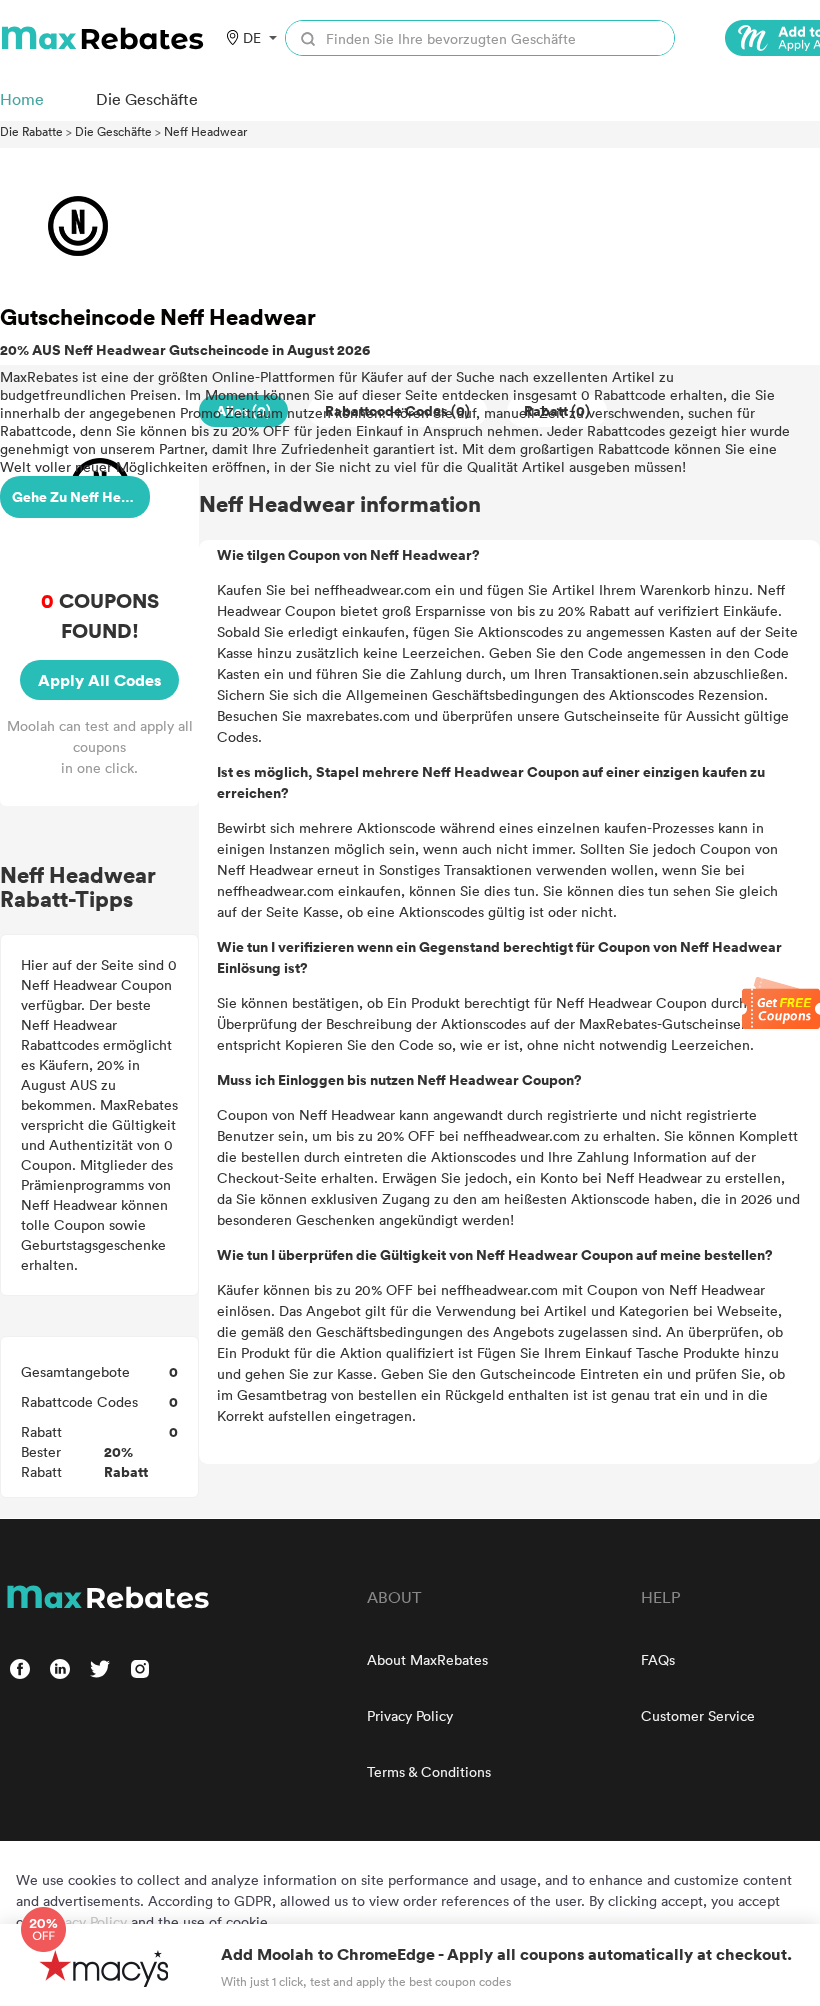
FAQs (658, 1659)
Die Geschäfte (113, 131)
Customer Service (698, 1715)
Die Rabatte (31, 131)
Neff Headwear (205, 131)
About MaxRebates (427, 1659)
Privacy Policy (410, 1715)
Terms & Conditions (429, 1771)
